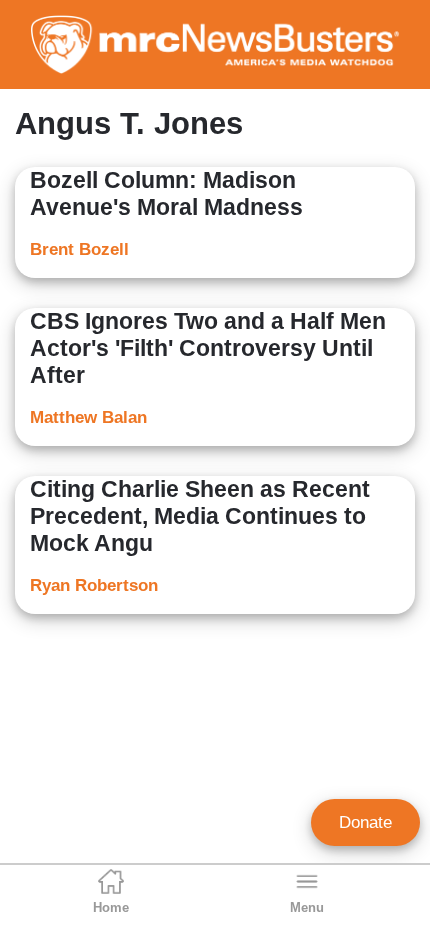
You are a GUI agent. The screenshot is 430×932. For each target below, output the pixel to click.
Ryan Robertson (94, 585)
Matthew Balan (88, 417)
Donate (365, 822)
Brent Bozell (79, 249)
